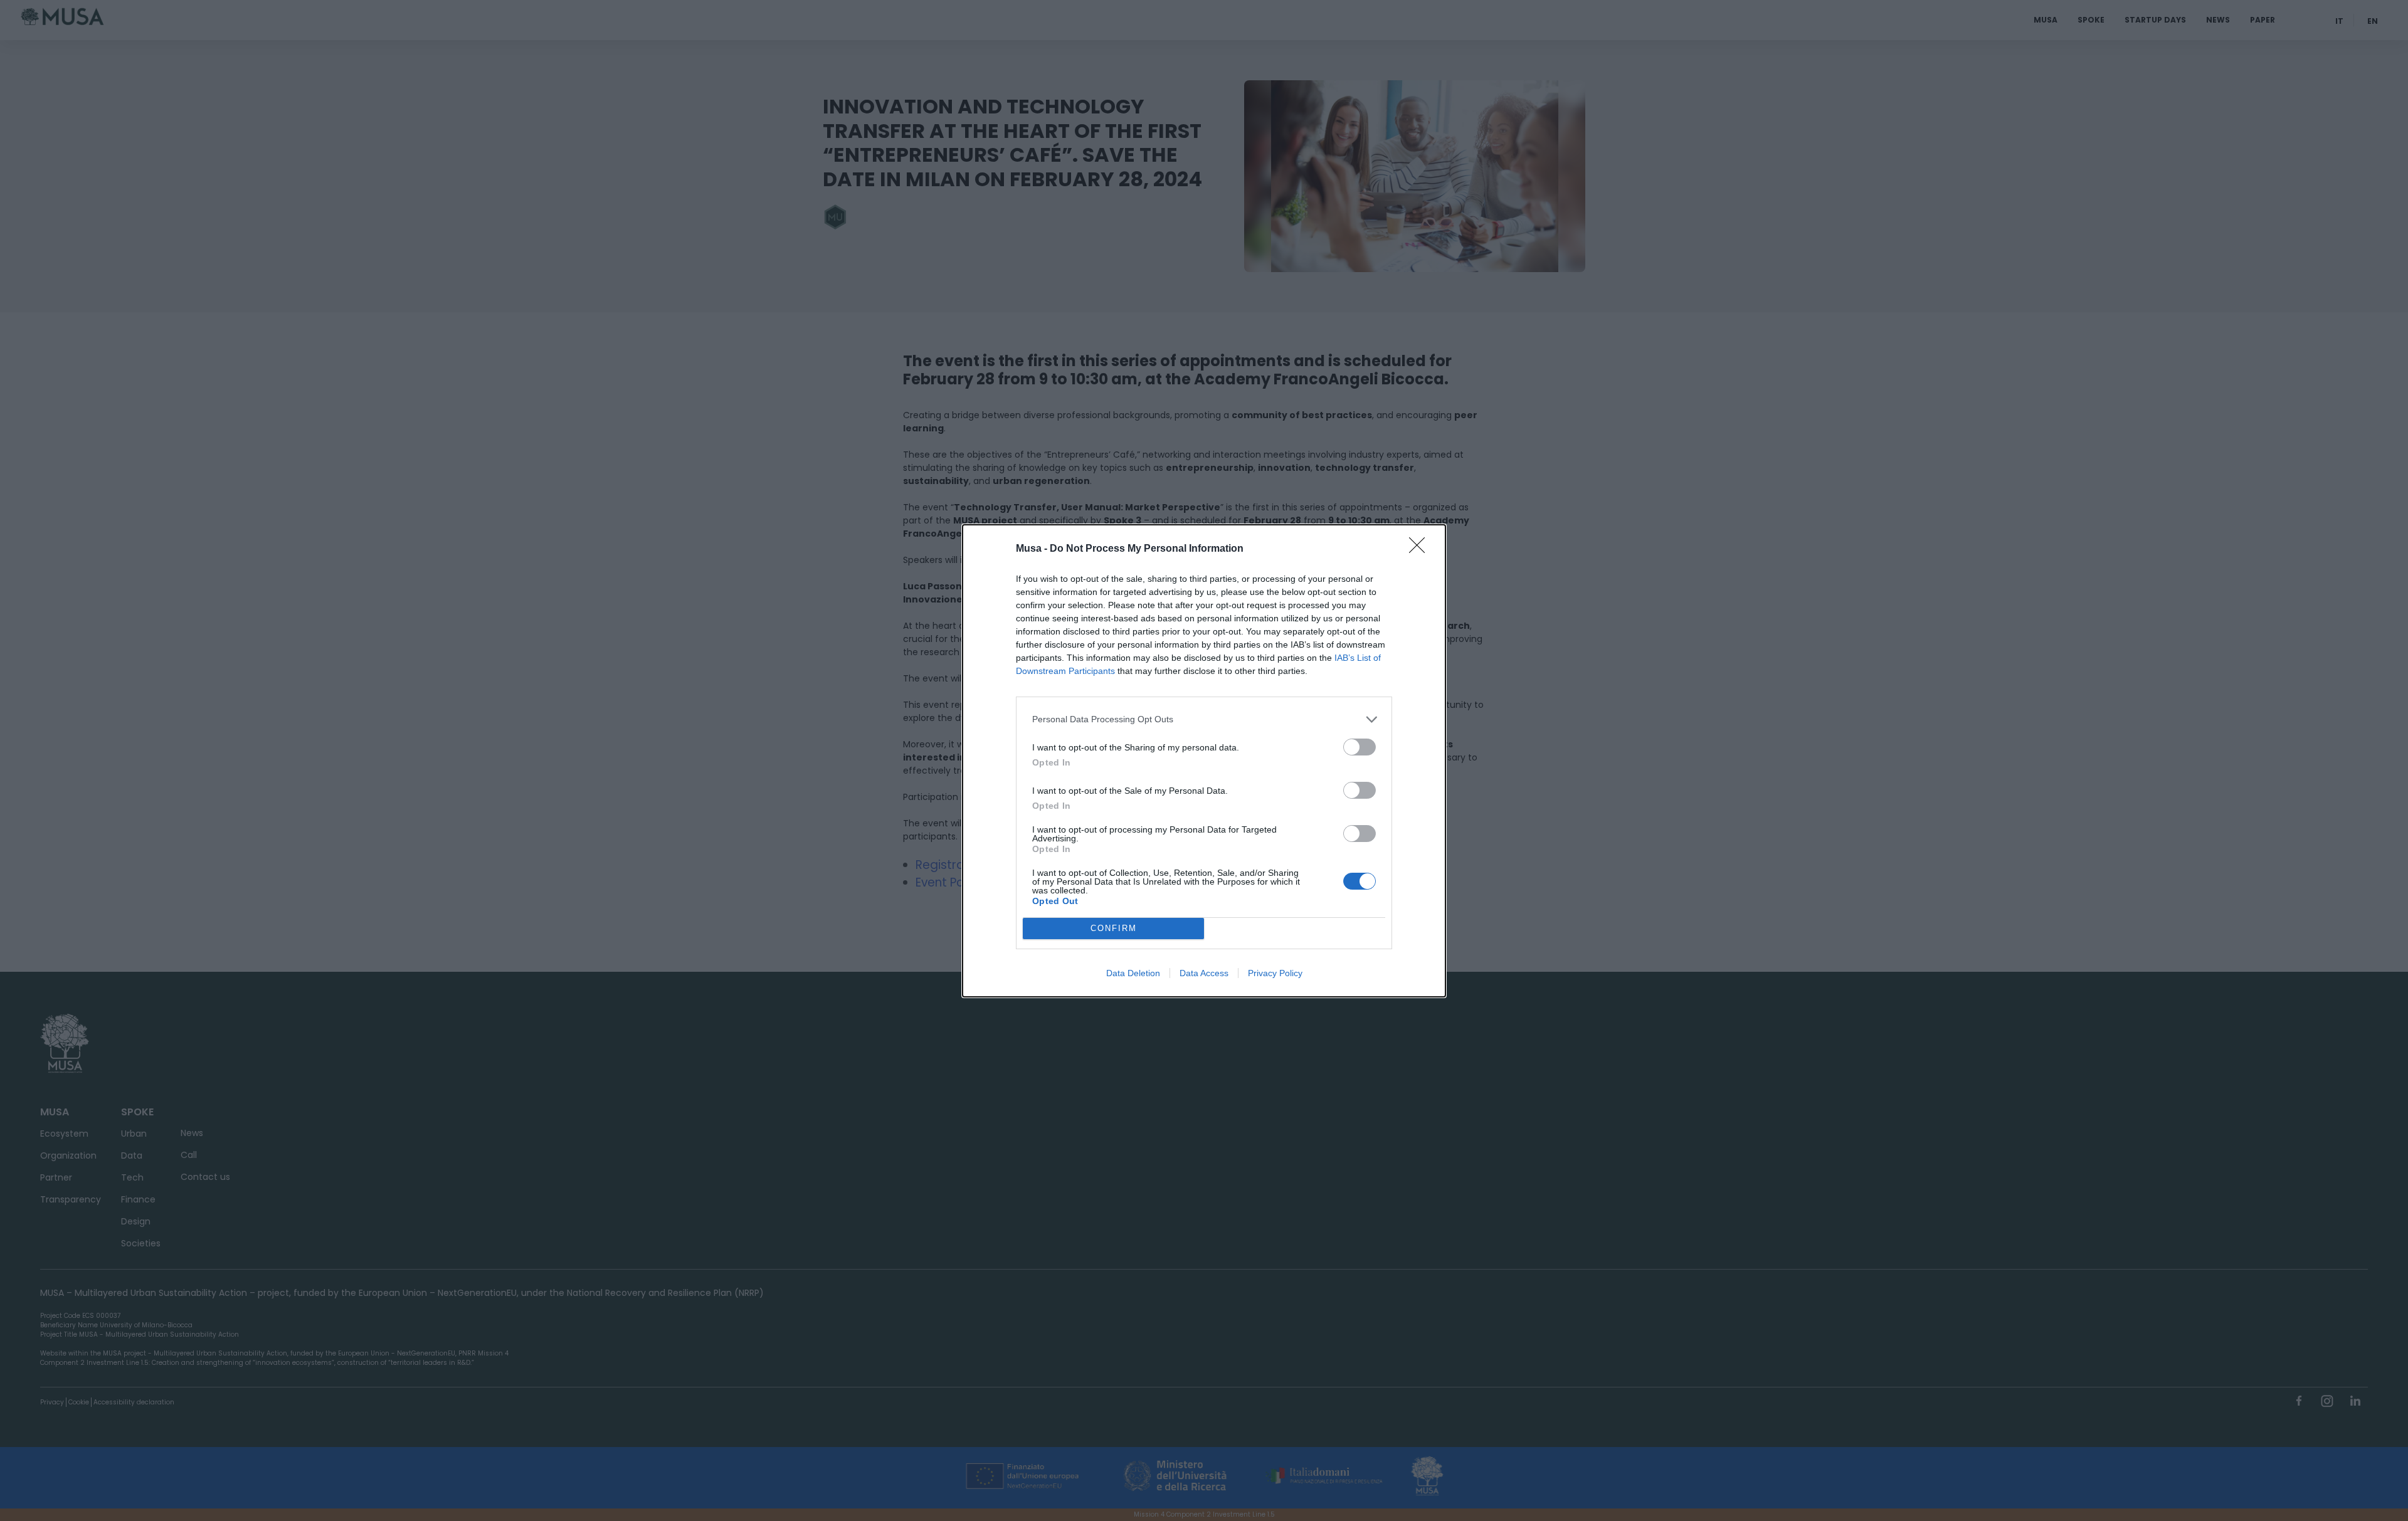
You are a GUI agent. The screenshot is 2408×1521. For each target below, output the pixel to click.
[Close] (1421, 549)
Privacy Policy (1275, 973)
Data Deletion (1133, 973)
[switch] (1360, 747)
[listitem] (1204, 719)
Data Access (1204, 973)
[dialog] (1204, 761)
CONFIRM (1114, 928)
